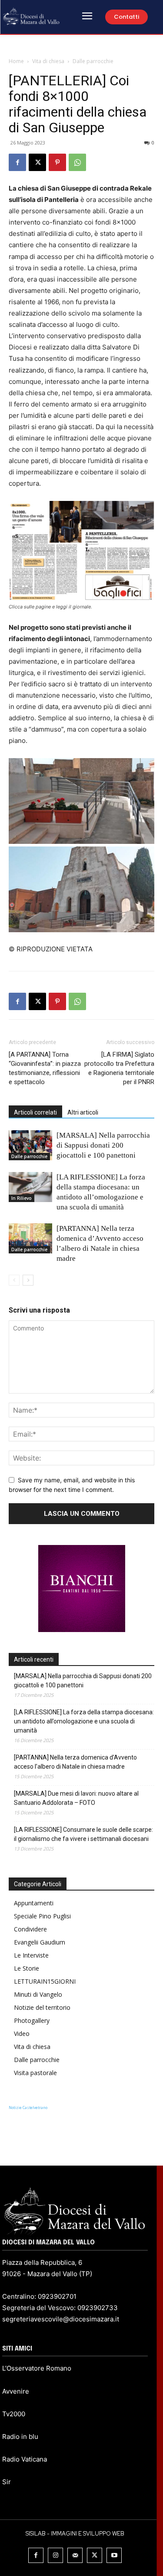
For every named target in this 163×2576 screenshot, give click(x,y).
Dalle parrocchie (93, 61)
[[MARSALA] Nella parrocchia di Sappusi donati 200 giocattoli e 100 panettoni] (30, 1145)
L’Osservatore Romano (37, 2368)
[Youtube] (114, 2555)
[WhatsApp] (77, 162)
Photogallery (32, 2020)
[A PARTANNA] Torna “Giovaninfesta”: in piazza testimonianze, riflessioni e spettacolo (45, 1068)
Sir (7, 2482)
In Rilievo (22, 1198)
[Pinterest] (57, 162)
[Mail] (75, 2555)
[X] (37, 162)
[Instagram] (55, 2555)
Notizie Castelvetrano (28, 2107)
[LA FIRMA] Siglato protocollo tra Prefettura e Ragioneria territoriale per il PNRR (119, 1068)
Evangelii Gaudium (40, 1942)
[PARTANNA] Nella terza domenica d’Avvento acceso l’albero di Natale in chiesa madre (75, 1762)
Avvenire (16, 2391)
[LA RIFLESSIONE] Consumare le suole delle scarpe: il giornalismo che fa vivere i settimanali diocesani (83, 1834)
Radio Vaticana (25, 2459)
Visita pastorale (35, 2073)
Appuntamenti (34, 1903)
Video (22, 2034)
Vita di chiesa (48, 61)
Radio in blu (20, 2437)
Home (16, 61)
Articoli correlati (35, 1112)
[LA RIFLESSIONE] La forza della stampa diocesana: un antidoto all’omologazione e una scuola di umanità (84, 1721)
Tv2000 (14, 2414)
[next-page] (28, 1280)
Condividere (30, 1929)
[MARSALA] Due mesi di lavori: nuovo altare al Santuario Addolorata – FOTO (76, 1798)
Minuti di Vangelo (38, 1994)
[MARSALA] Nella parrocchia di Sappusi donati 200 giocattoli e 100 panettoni (103, 1145)
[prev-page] (14, 1280)
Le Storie (27, 1968)
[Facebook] (17, 162)
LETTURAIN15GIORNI (45, 1981)
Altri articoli (83, 1112)
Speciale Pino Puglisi (42, 1916)
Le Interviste (31, 1955)
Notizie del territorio (42, 2007)
